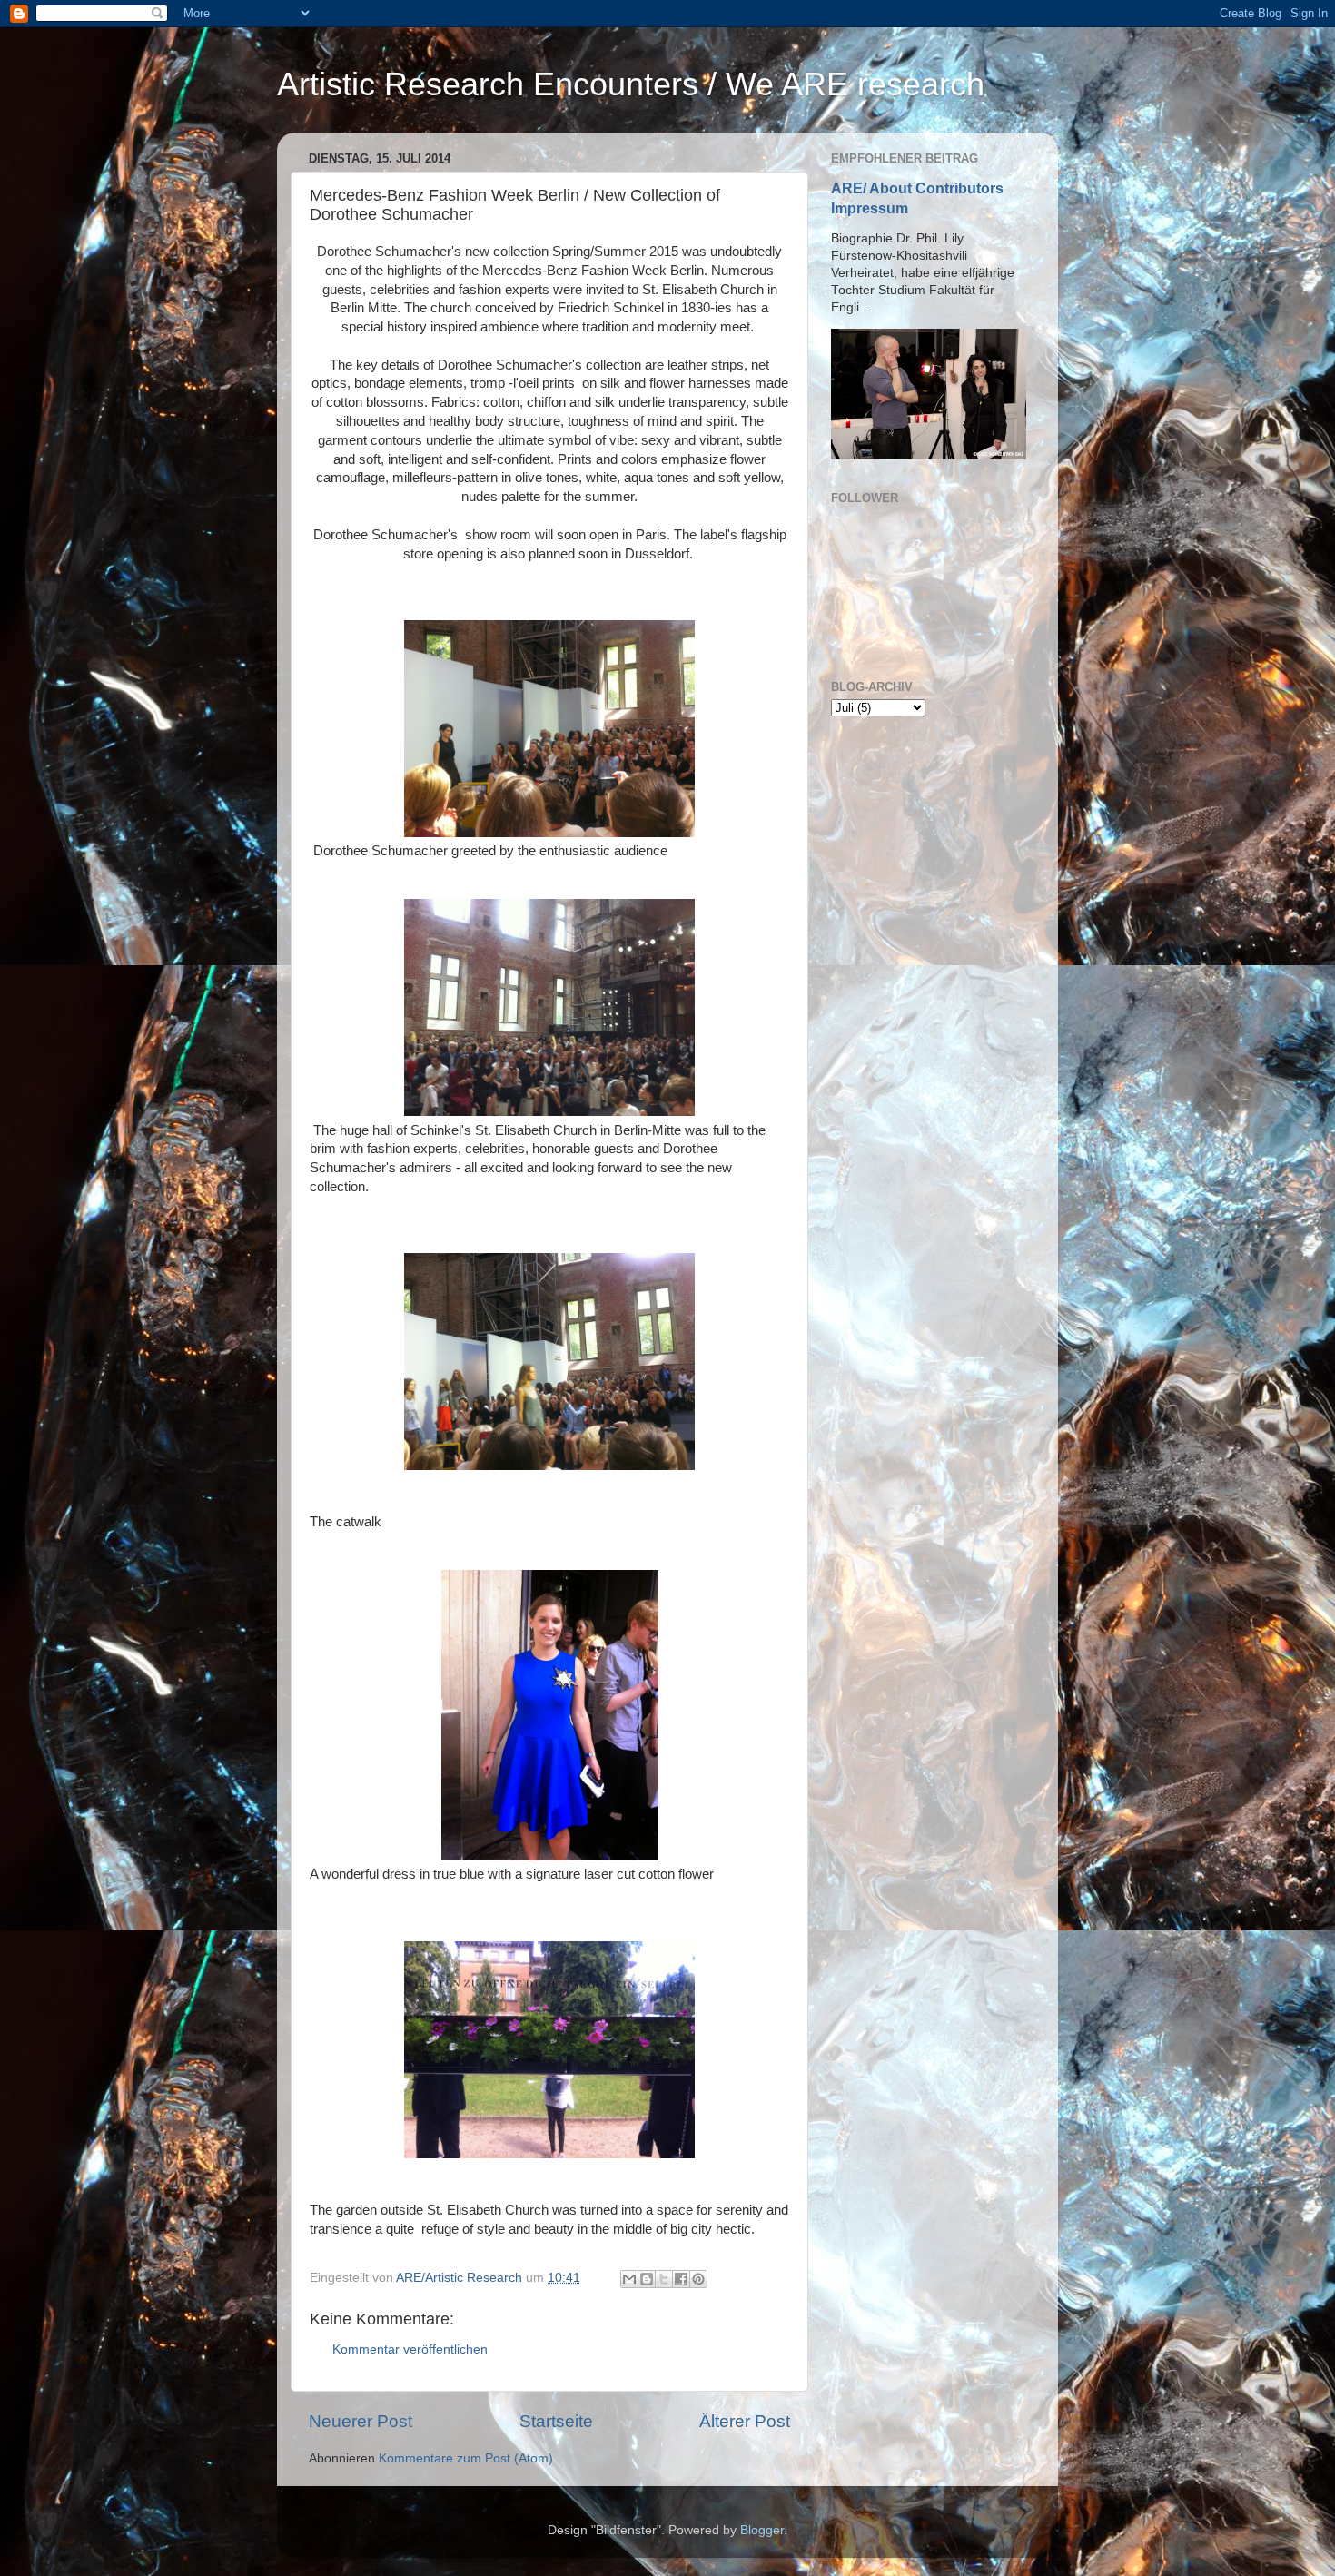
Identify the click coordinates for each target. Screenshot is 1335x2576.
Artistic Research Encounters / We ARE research (631, 84)
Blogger (762, 2530)
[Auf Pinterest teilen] (698, 2279)
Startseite (556, 2421)
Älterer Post (745, 2421)
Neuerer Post (361, 2421)
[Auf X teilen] (664, 2279)
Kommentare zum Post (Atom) (466, 2458)
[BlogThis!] (647, 2279)
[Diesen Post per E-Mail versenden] (629, 2279)
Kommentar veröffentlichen (410, 2349)
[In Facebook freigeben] (681, 2279)
